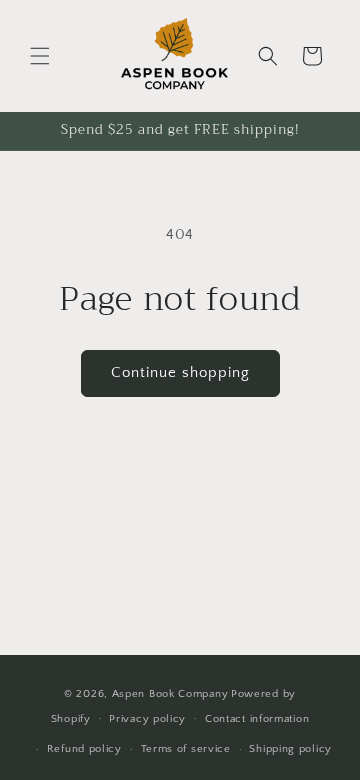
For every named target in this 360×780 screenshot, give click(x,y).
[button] (40, 56)
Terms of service (186, 749)
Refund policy (84, 749)
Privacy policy (147, 719)
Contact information (257, 719)
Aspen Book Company (170, 694)
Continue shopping (180, 372)
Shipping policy (290, 749)
